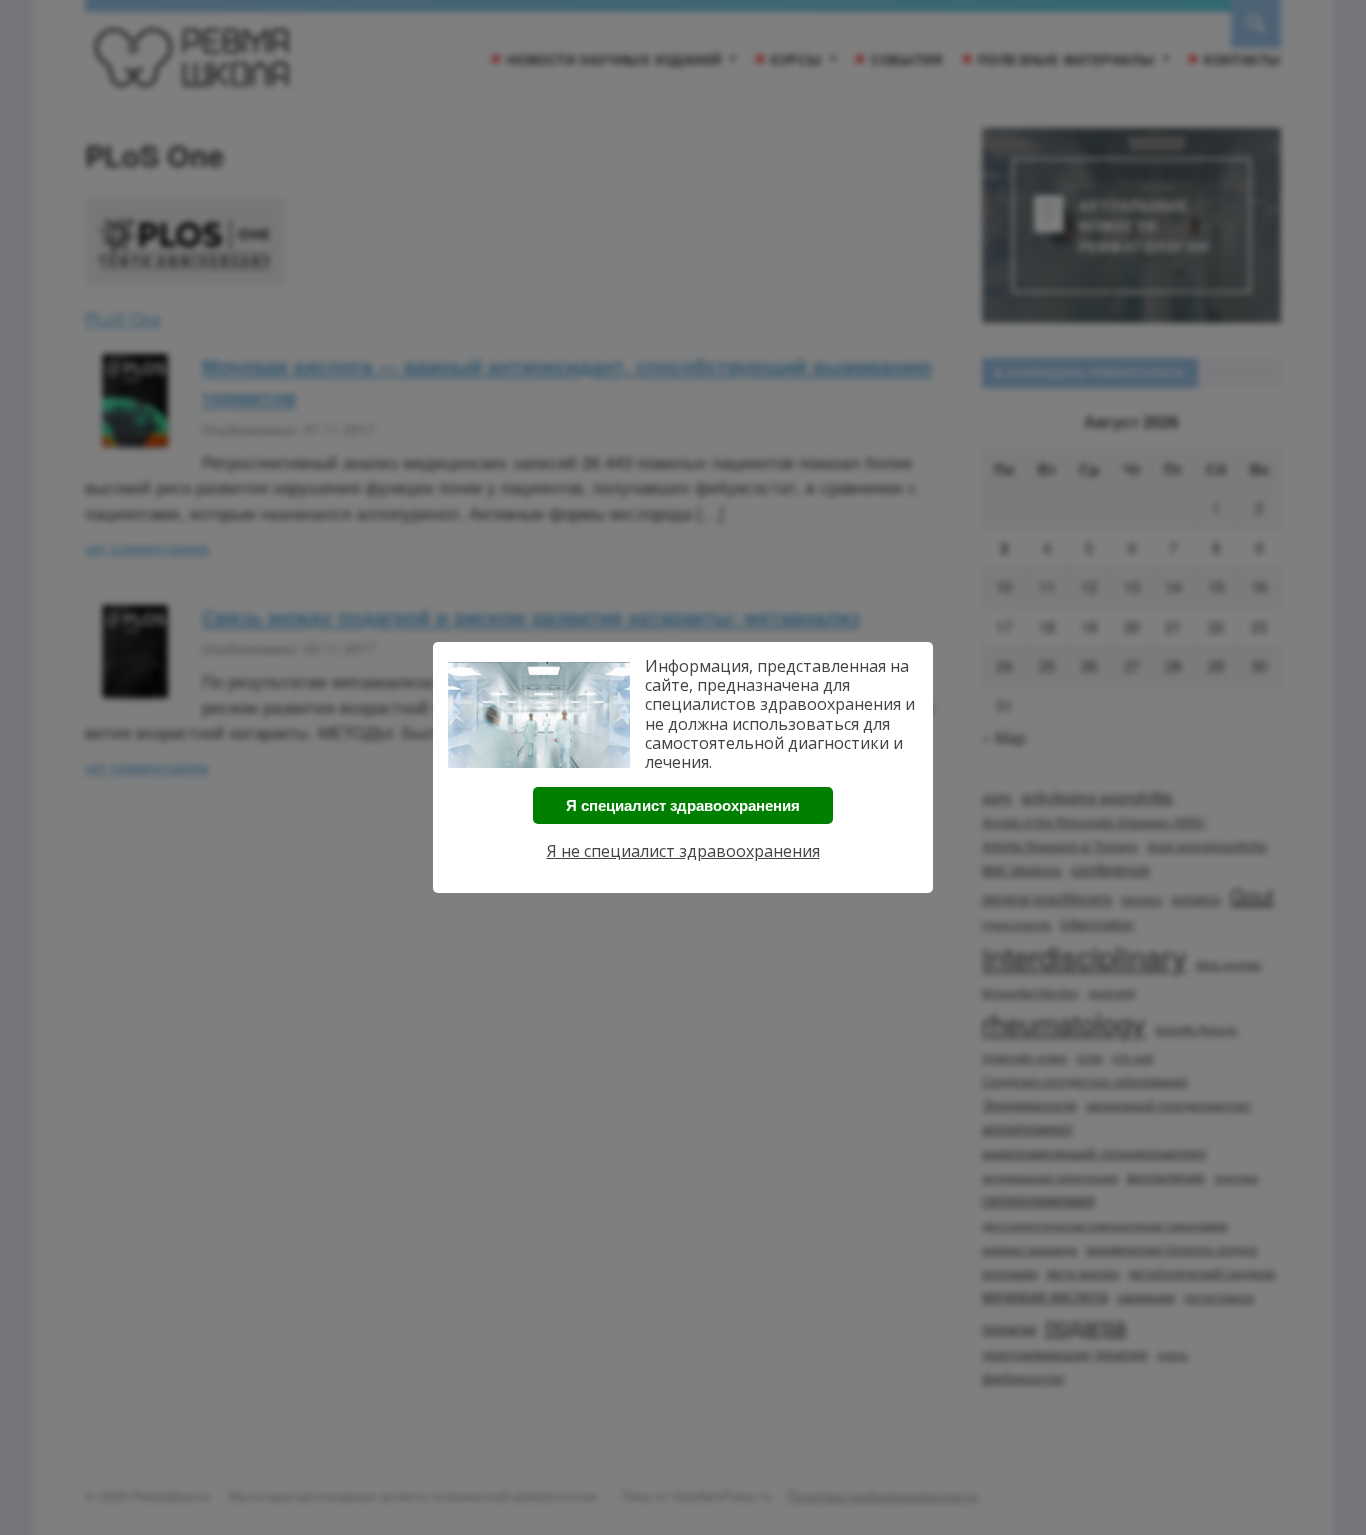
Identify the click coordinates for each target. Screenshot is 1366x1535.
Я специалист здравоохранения (683, 805)
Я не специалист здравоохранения (683, 851)
